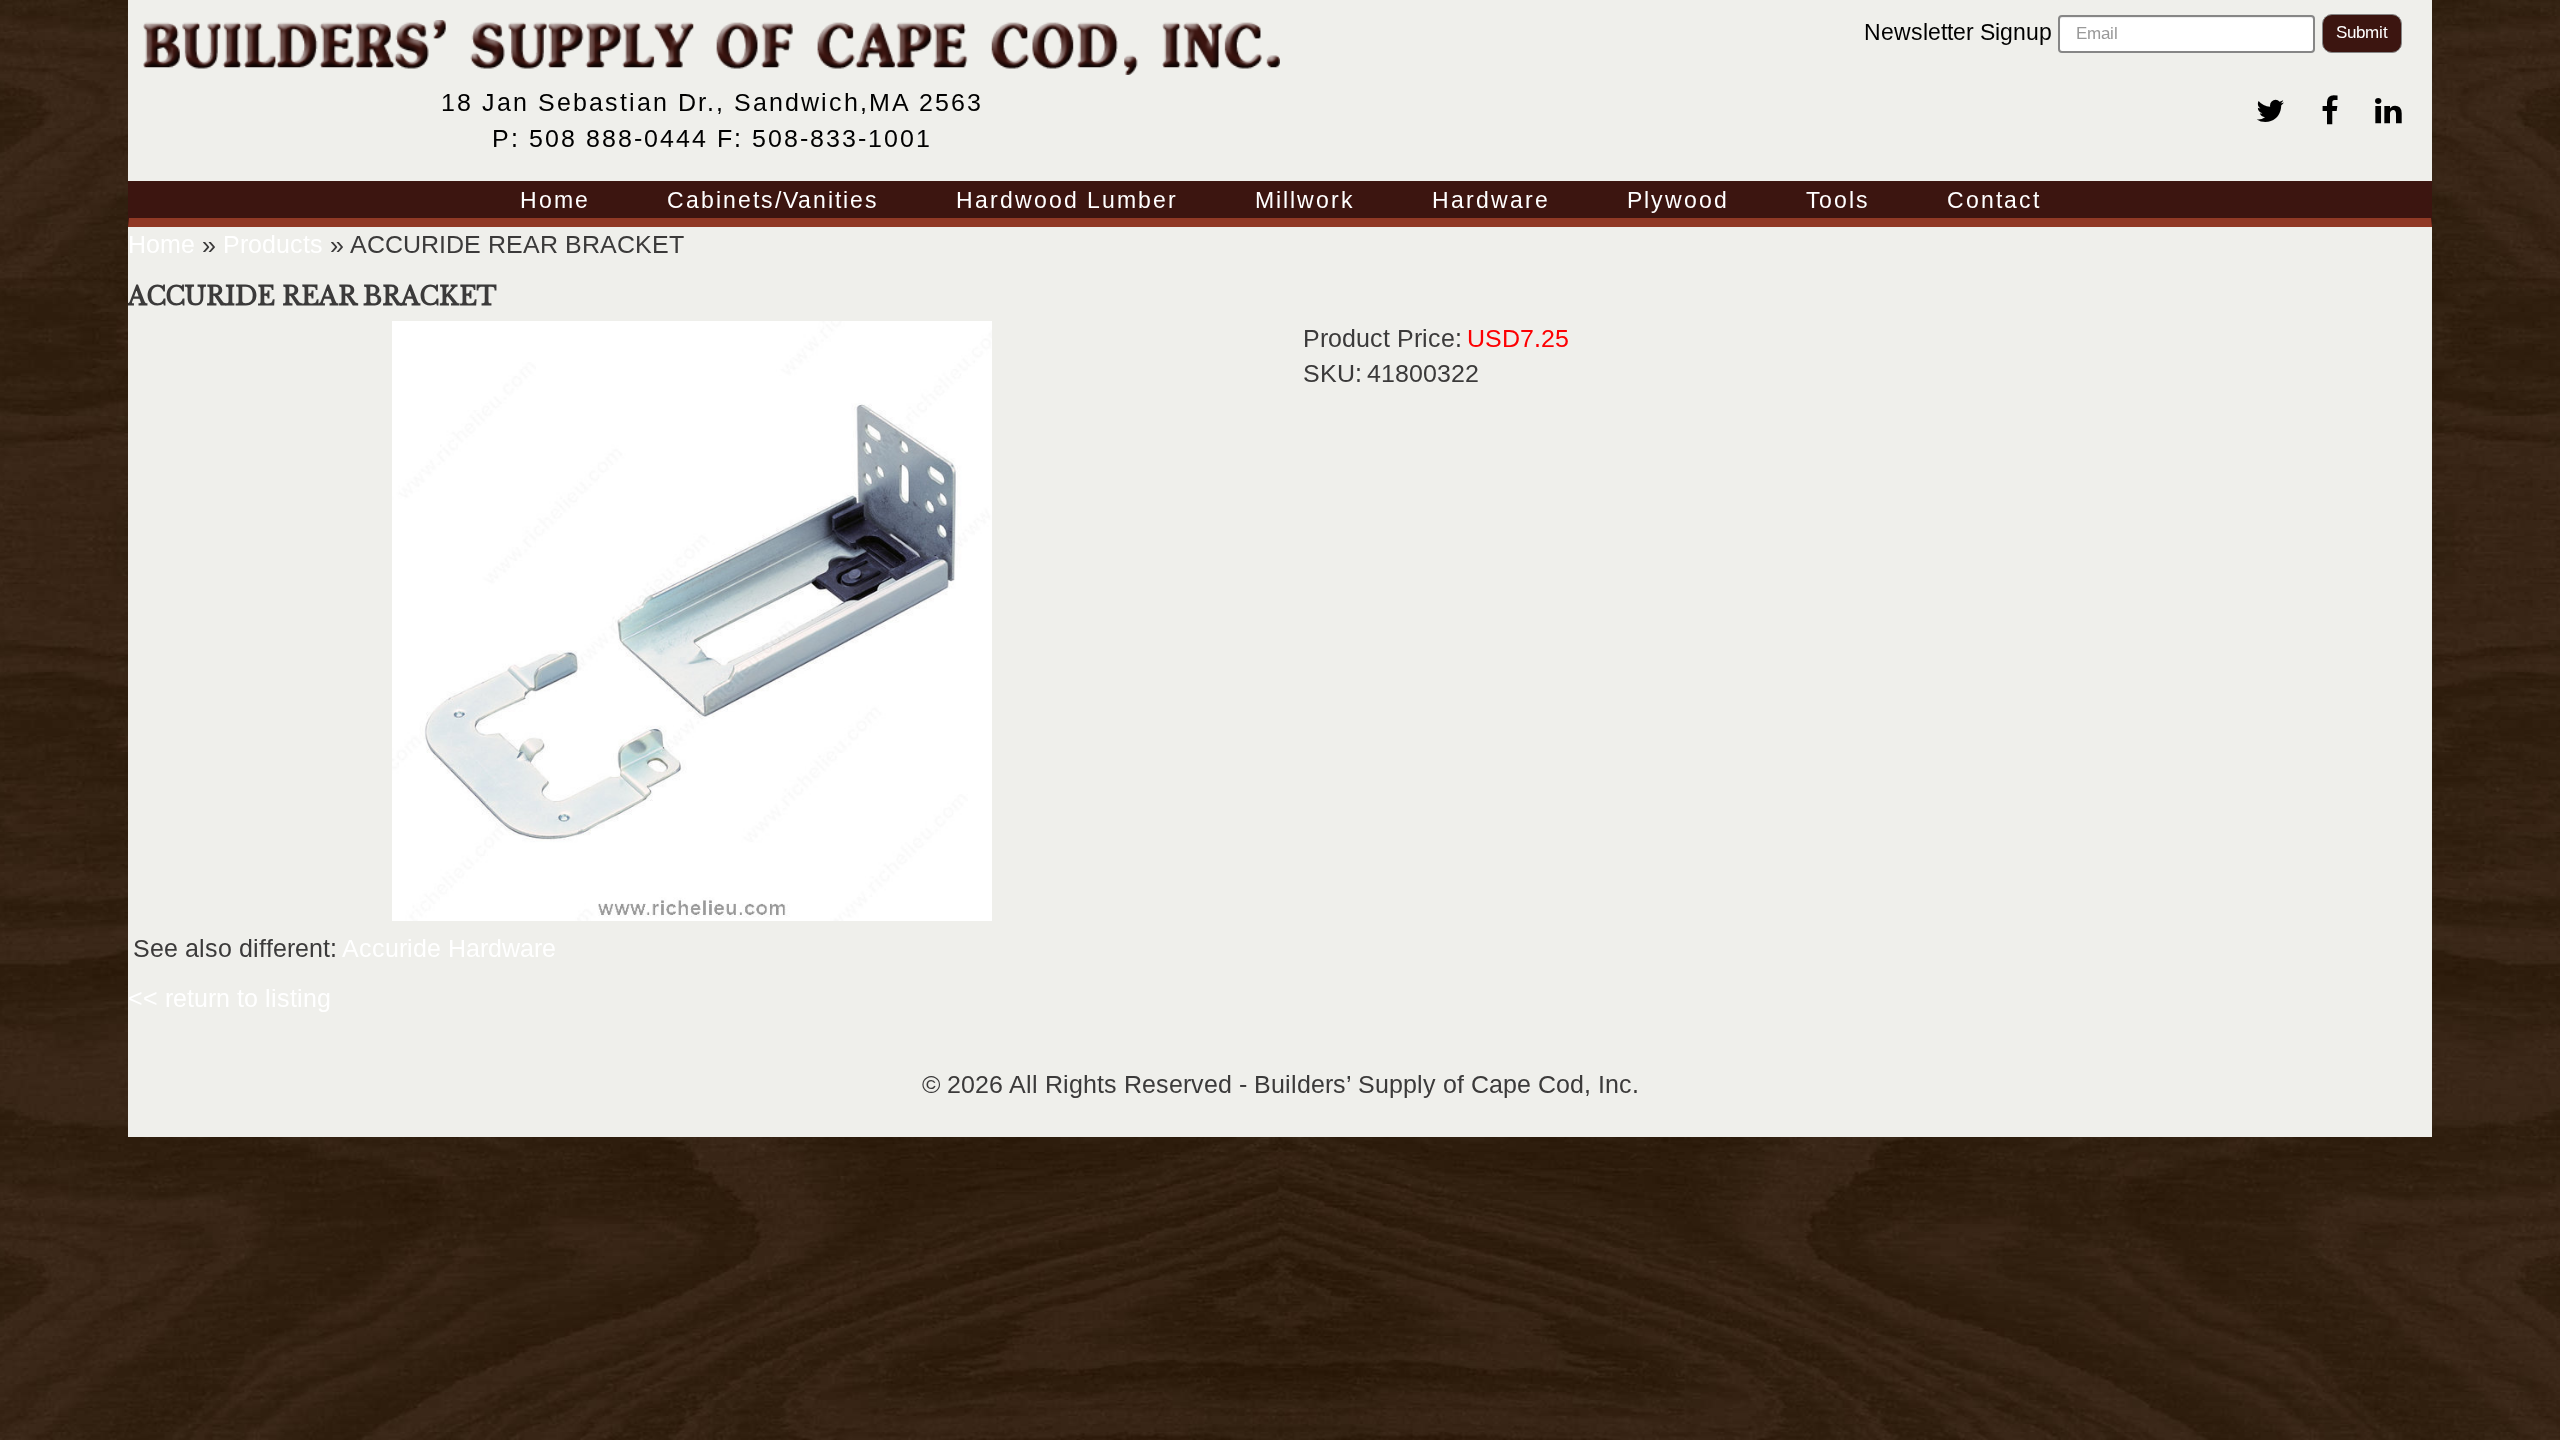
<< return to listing (229, 998)
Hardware (1491, 201)
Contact (1994, 201)
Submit (2362, 32)
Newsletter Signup (1961, 32)
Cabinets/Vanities (773, 201)
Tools (1838, 201)
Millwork (1305, 201)
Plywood (1678, 201)
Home (555, 201)
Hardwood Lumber (1067, 201)
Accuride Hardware (449, 948)
